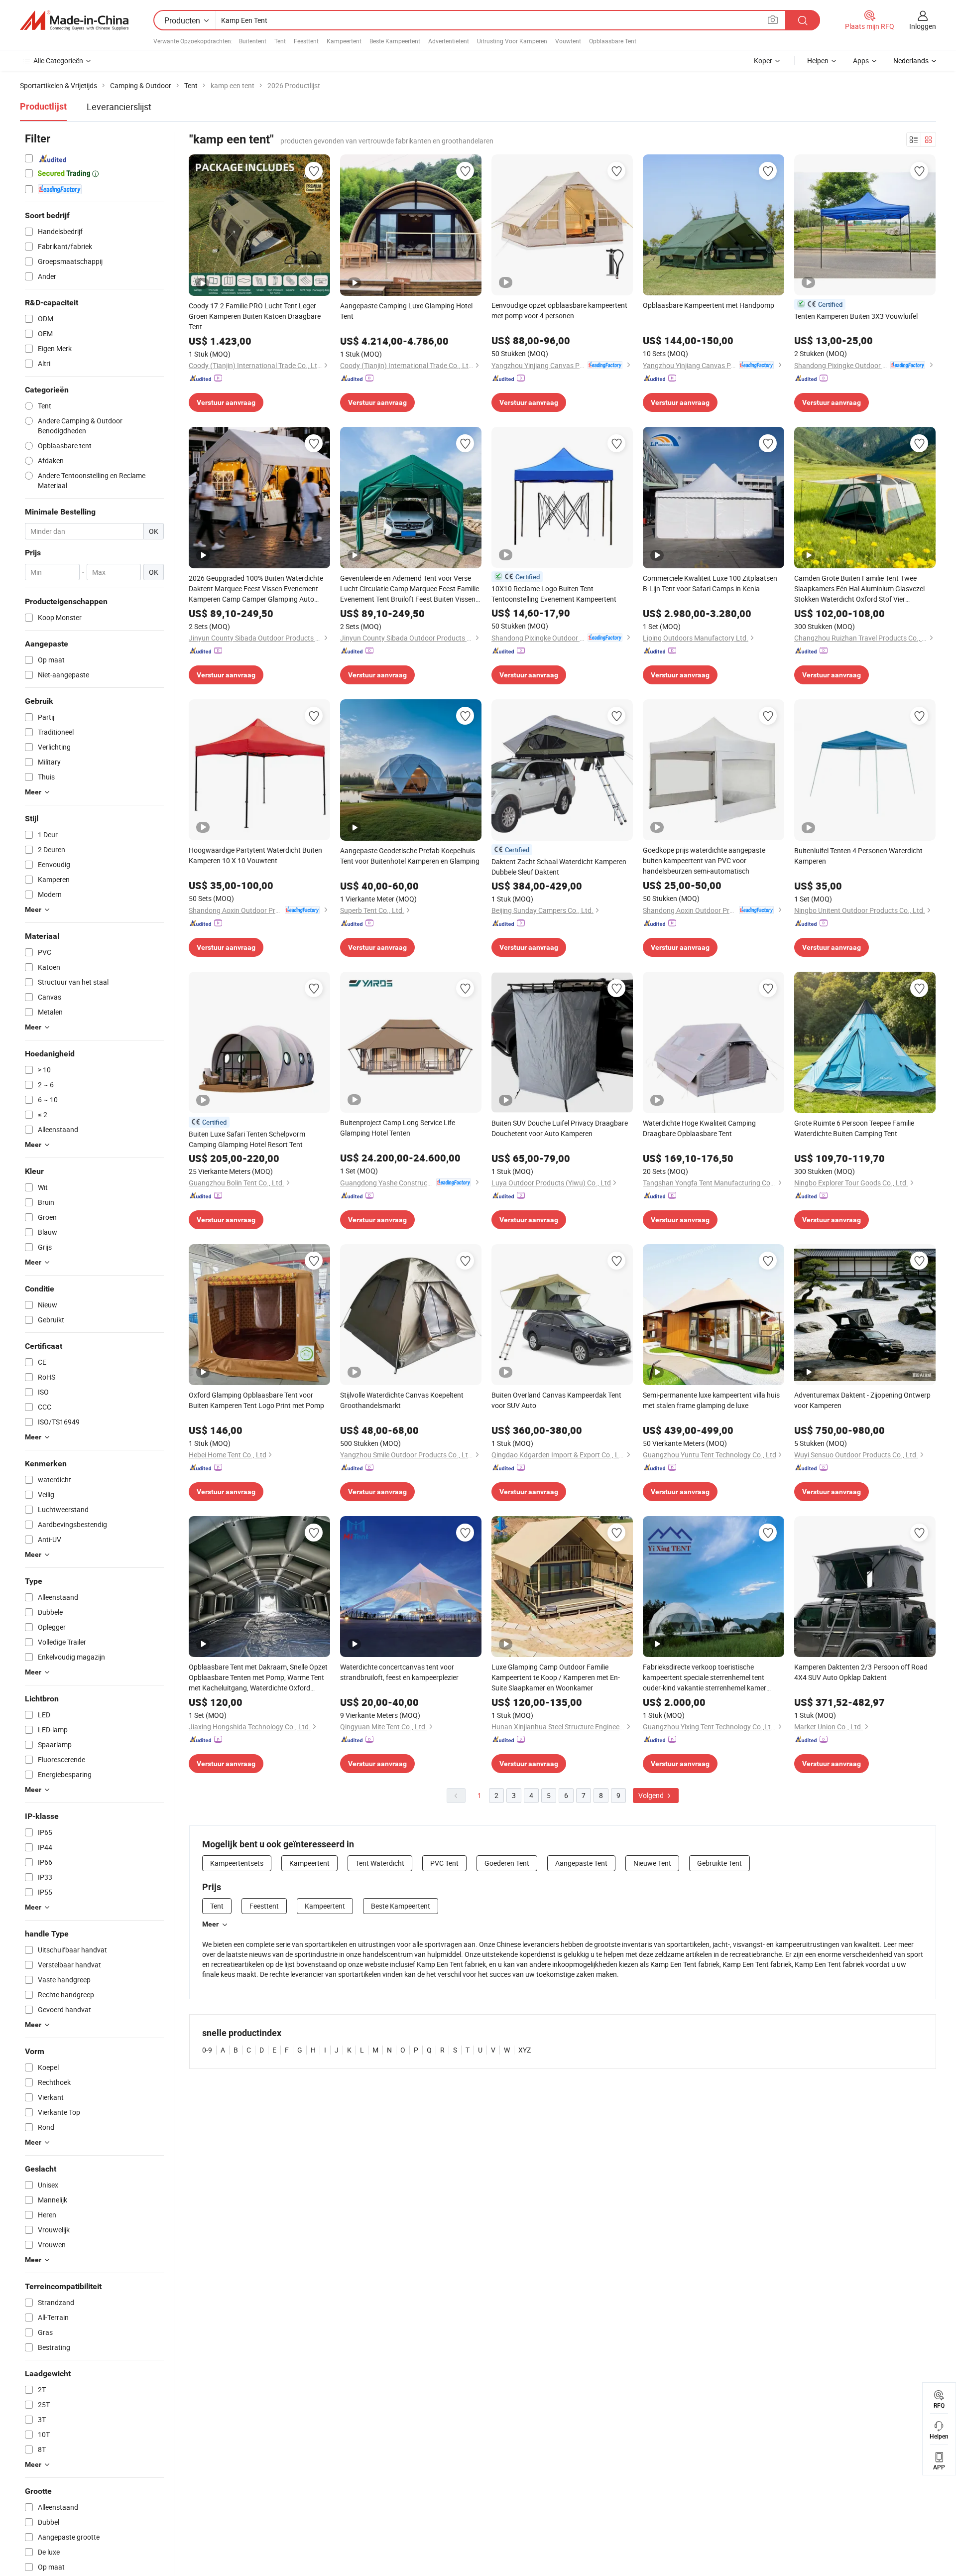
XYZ (525, 2050)
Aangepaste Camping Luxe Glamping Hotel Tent (406, 311)
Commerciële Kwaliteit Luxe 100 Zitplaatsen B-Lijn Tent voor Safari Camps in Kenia (710, 583)
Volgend (652, 1795)
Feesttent (306, 41)
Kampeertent (344, 41)
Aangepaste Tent (581, 1863)
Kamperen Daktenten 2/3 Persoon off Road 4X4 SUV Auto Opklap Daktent (861, 1672)
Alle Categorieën (58, 61)
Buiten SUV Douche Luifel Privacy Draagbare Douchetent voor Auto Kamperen (560, 1128)
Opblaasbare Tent (613, 41)
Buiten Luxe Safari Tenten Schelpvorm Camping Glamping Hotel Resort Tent (247, 1139)
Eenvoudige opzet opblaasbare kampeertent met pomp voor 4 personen (559, 310)
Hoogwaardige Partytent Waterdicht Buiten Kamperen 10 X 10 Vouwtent (255, 855)
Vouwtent (568, 41)
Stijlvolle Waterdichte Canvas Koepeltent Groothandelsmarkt (402, 1400)
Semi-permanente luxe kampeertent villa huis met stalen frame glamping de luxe (711, 1400)
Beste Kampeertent (395, 41)
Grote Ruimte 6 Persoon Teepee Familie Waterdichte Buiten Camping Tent (854, 1128)
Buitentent (253, 41)
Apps (861, 61)
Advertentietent (449, 41)
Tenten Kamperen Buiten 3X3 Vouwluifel (856, 316)
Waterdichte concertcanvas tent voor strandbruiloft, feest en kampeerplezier (399, 1672)
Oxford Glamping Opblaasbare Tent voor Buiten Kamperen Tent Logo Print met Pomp (256, 1400)
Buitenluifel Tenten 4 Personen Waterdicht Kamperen (858, 856)
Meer (210, 1924)
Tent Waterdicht (380, 1863)
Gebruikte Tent (719, 1863)
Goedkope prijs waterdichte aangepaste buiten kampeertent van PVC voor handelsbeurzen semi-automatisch (704, 860)
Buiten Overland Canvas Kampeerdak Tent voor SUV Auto (556, 1400)
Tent (280, 41)
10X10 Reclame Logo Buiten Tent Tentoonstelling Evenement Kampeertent (554, 594)
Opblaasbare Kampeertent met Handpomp (709, 305)
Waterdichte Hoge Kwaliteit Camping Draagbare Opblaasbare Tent (699, 1128)
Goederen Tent (507, 1863)
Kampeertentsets (237, 1863)
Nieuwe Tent (652, 1863)
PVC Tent (444, 1863)
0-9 (207, 2050)
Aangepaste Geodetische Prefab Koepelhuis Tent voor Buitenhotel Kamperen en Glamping (410, 856)
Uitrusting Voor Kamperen (512, 41)
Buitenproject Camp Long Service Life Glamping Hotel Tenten (398, 1128)
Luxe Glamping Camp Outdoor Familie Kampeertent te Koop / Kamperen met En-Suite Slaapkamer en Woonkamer (556, 1677)
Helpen (818, 61)
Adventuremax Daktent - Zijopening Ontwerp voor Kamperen (862, 1400)
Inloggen (923, 26)
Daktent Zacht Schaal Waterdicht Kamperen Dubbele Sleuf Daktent (559, 867)
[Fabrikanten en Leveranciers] (74, 20)
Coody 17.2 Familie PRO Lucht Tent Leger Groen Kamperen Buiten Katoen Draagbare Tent (255, 316)
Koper (763, 61)
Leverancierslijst (119, 107)
